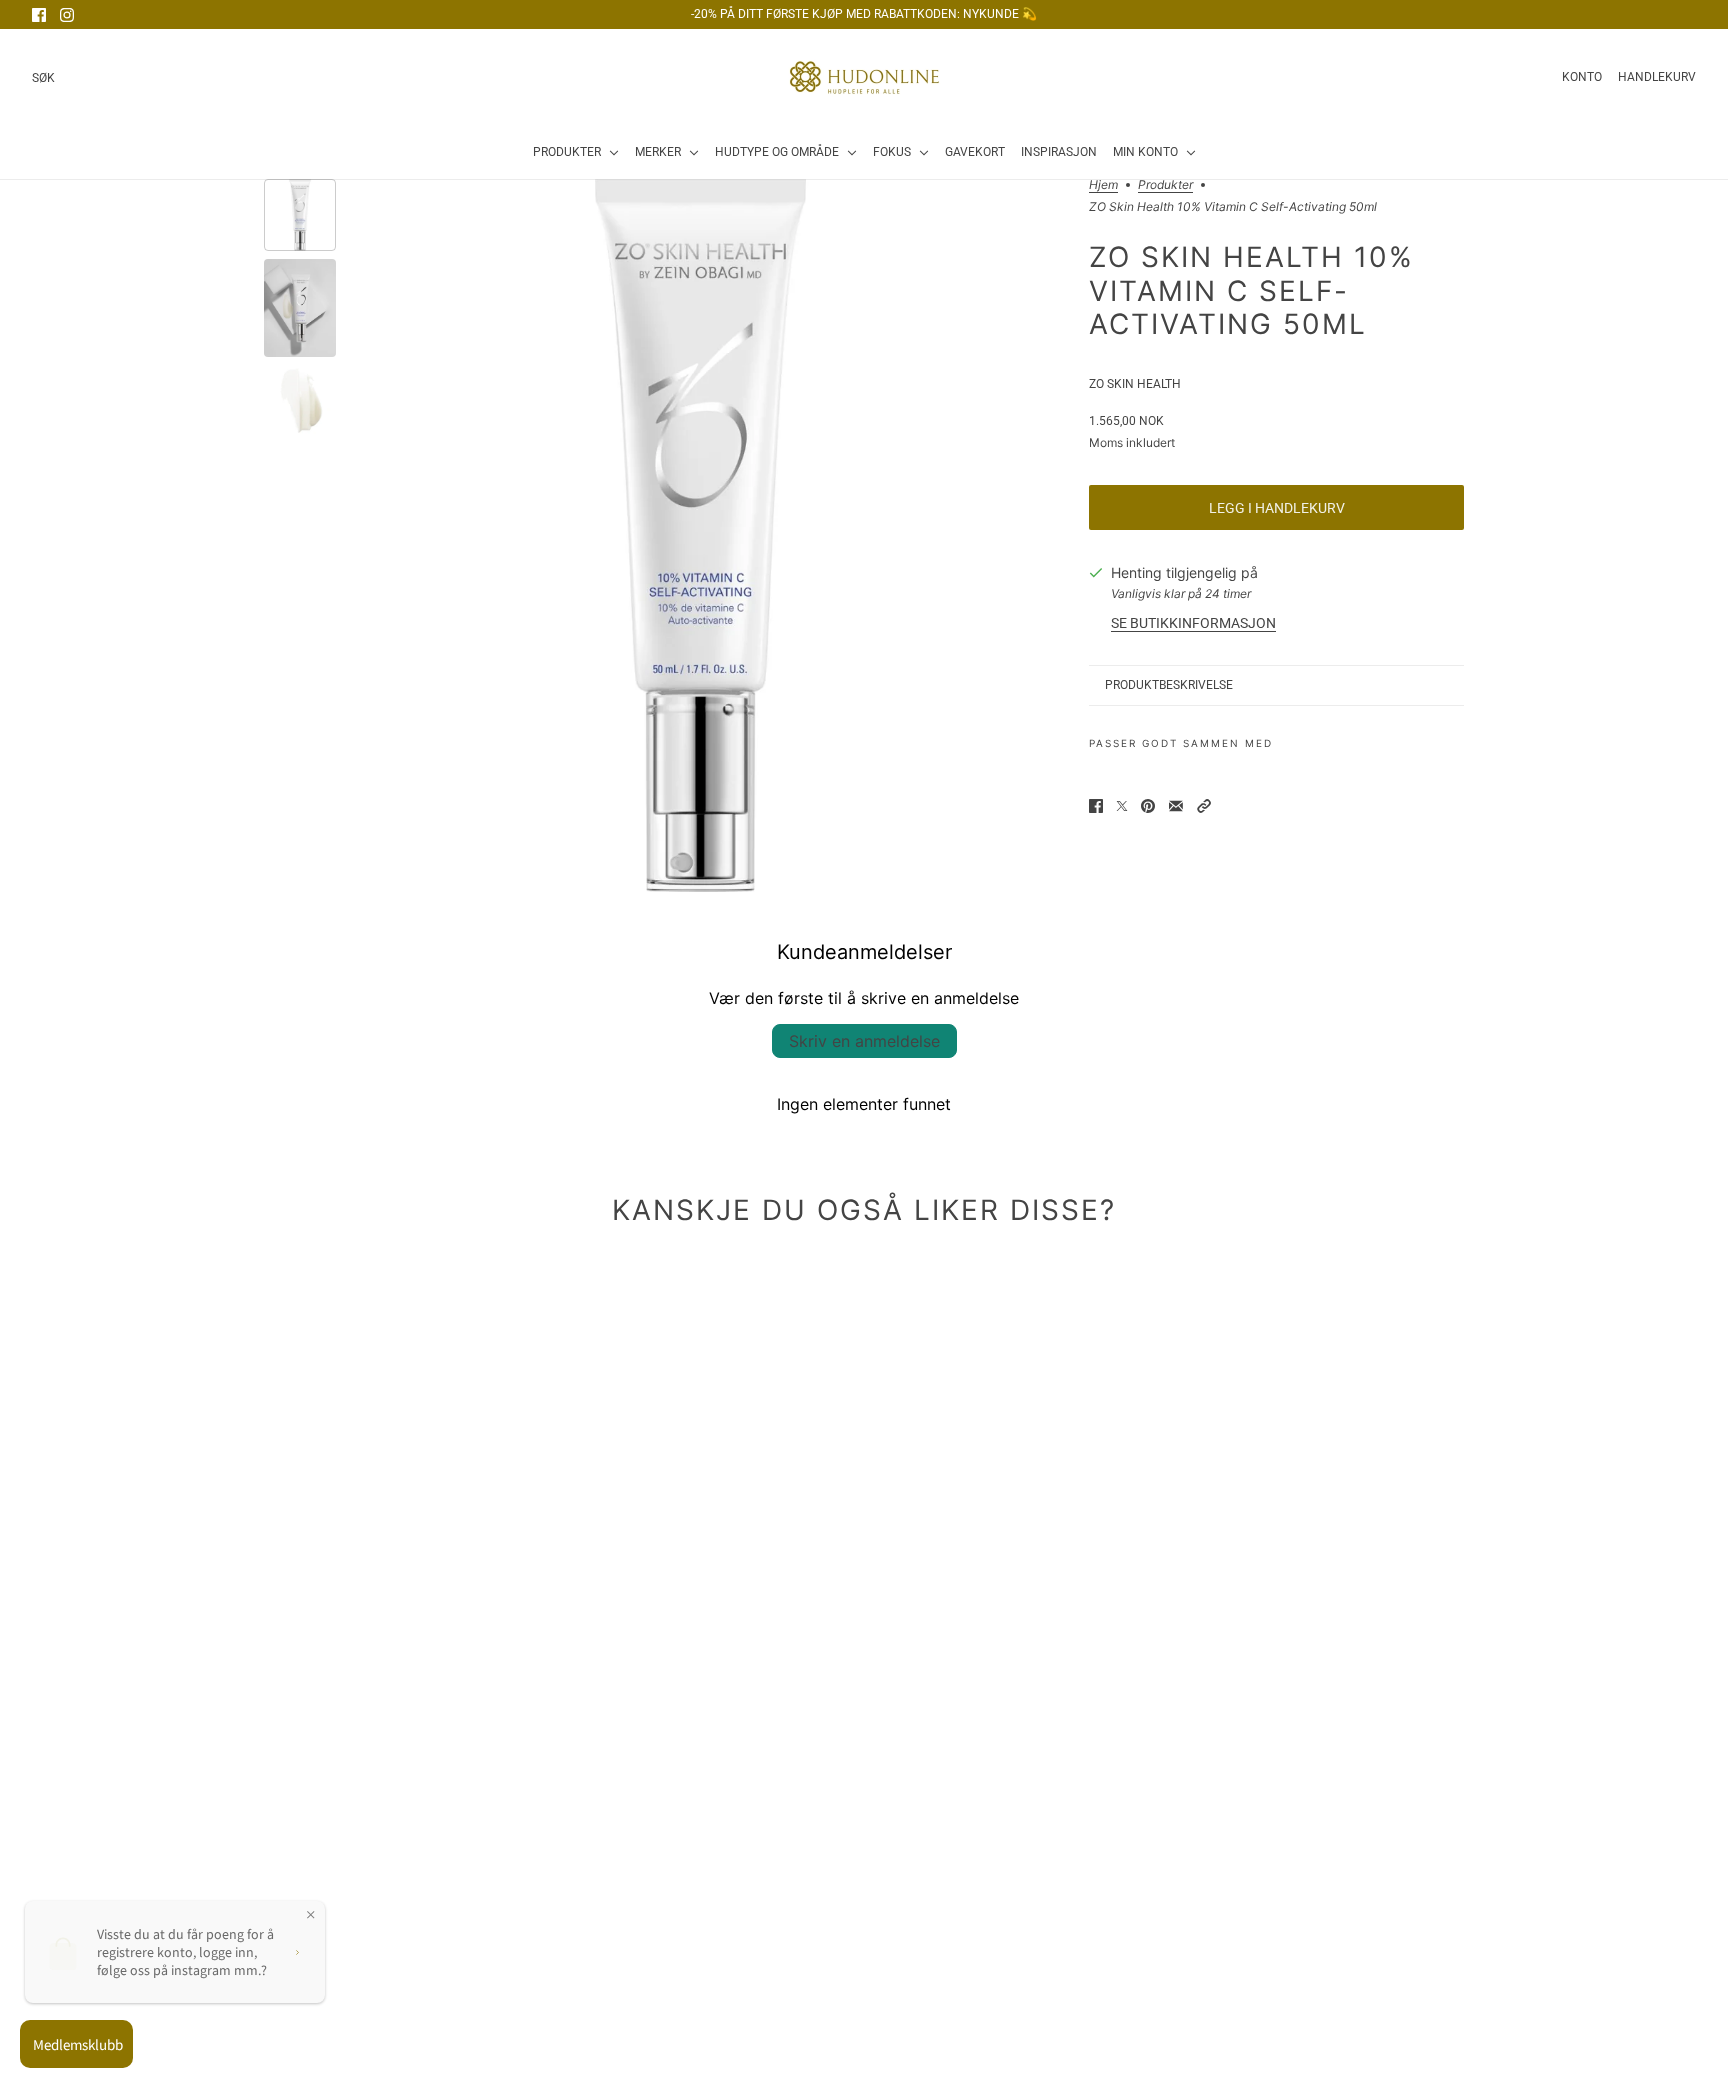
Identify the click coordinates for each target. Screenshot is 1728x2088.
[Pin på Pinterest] (1148, 806)
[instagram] (67, 15)
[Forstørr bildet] (700, 535)
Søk (43, 78)
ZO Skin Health (1135, 384)
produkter (1165, 185)
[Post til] (1122, 806)
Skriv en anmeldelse (864, 1041)
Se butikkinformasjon (1193, 623)
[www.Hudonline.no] (864, 77)
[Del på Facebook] (1096, 806)
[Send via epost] (1176, 806)
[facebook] (39, 15)
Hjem (1103, 185)
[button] (1204, 806)
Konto (1582, 77)
